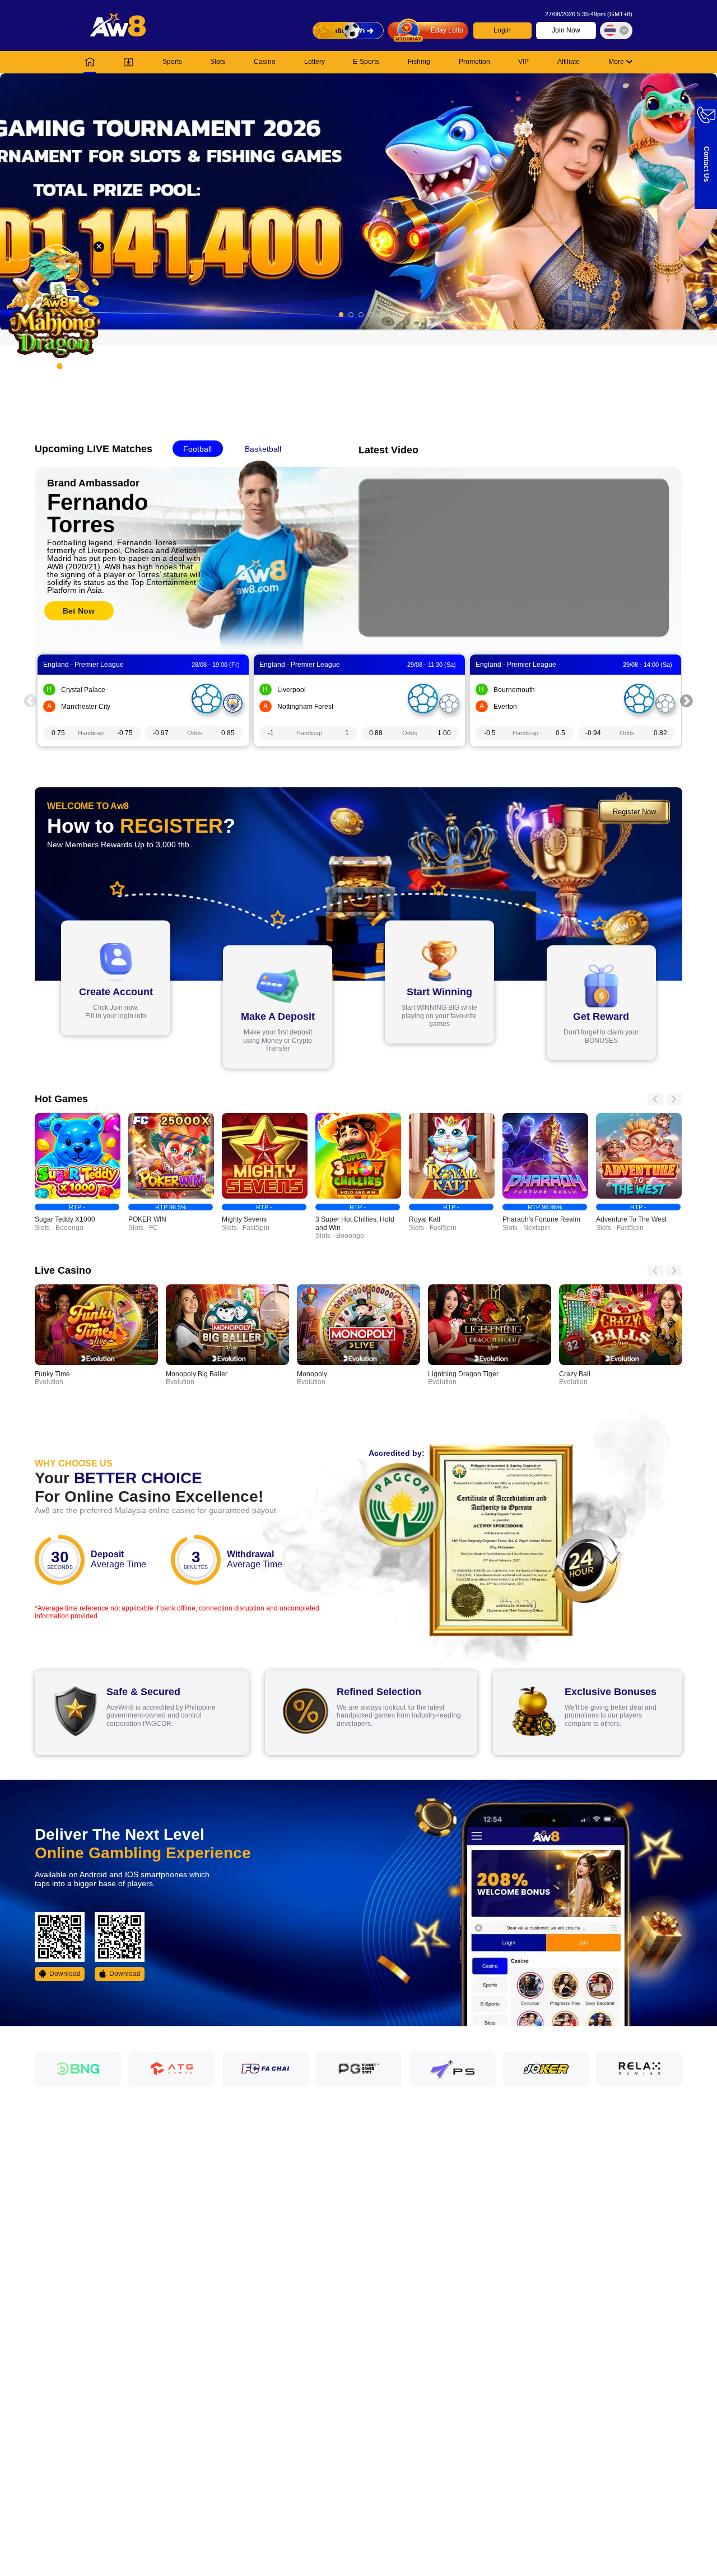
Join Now (566, 30)
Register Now (634, 812)
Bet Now (79, 611)
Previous (30, 701)
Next (687, 701)
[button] (358, 201)
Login (502, 30)
